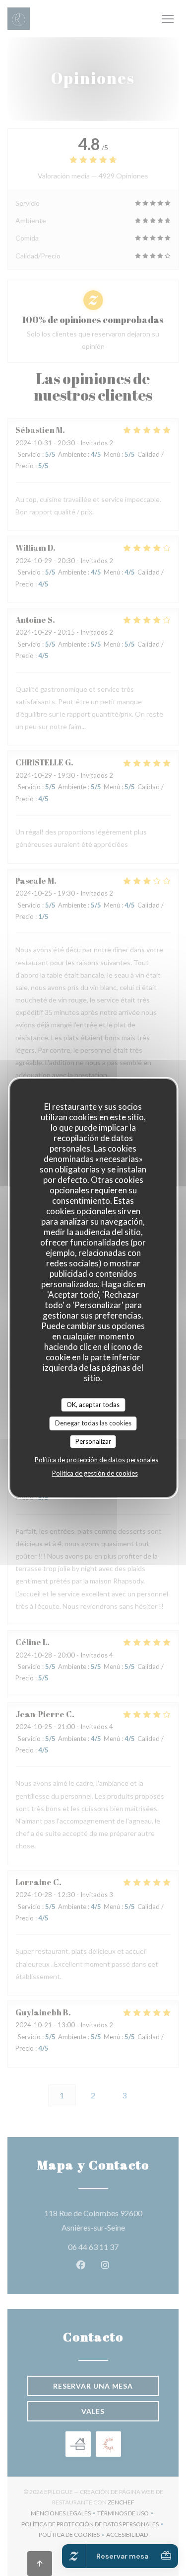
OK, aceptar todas (93, 1405)
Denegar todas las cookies (93, 1423)
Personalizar (93, 1441)
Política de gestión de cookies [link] (95, 1473)
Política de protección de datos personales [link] (96, 1460)
